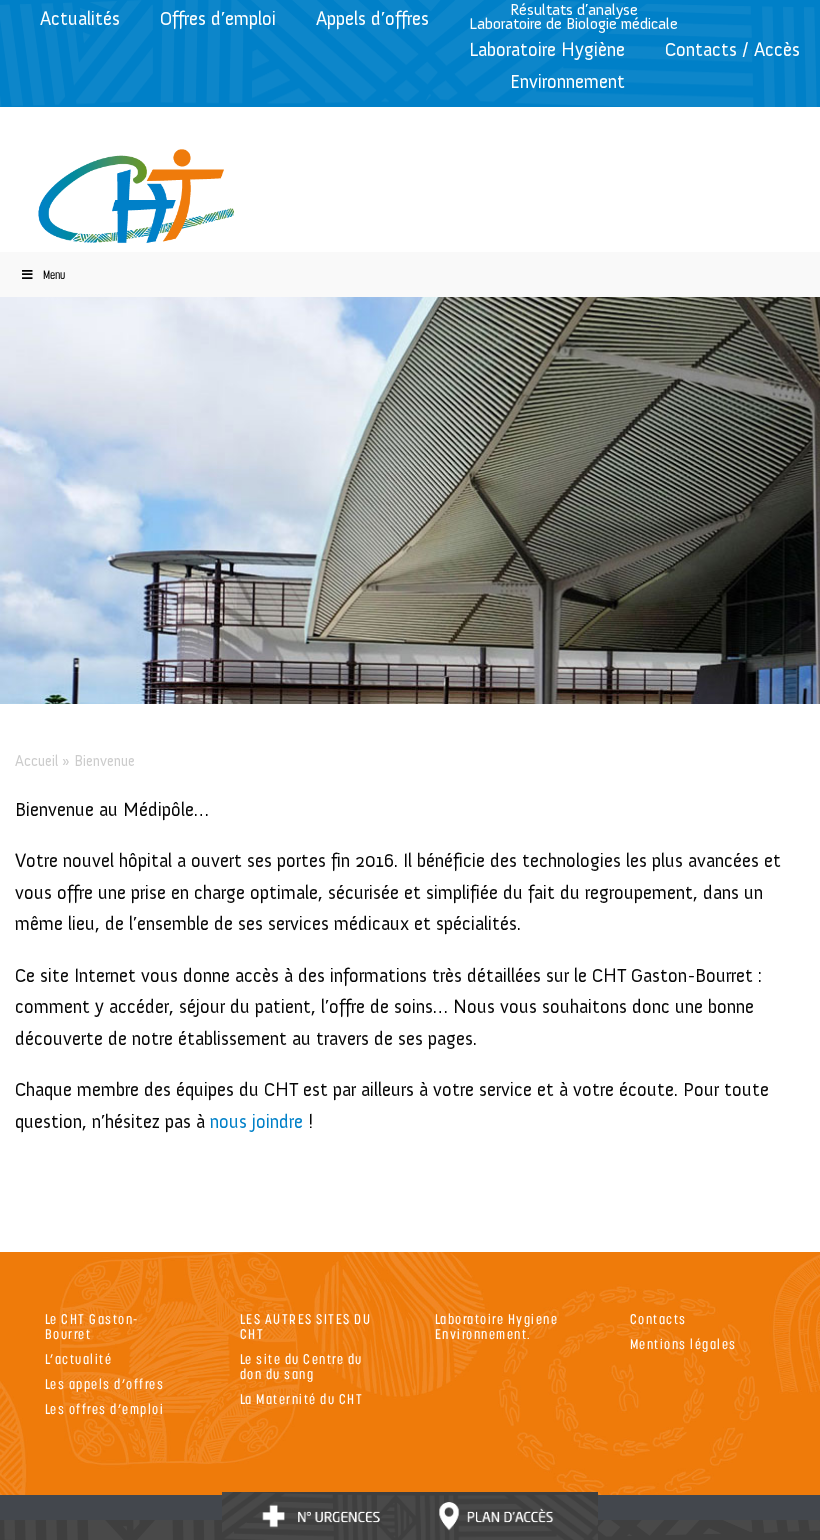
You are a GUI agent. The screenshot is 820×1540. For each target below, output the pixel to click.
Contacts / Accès (732, 49)
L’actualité (79, 1358)
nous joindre (256, 1121)
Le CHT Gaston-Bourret (92, 1326)
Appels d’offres (372, 18)
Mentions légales (683, 1343)
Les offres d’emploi (105, 1408)
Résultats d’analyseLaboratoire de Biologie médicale (573, 16)
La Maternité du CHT (302, 1398)
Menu (54, 274)
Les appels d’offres (105, 1383)
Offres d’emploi (218, 18)
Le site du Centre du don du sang (301, 1366)
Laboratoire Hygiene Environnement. (497, 1326)
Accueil (36, 761)
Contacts (658, 1318)
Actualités (80, 18)
